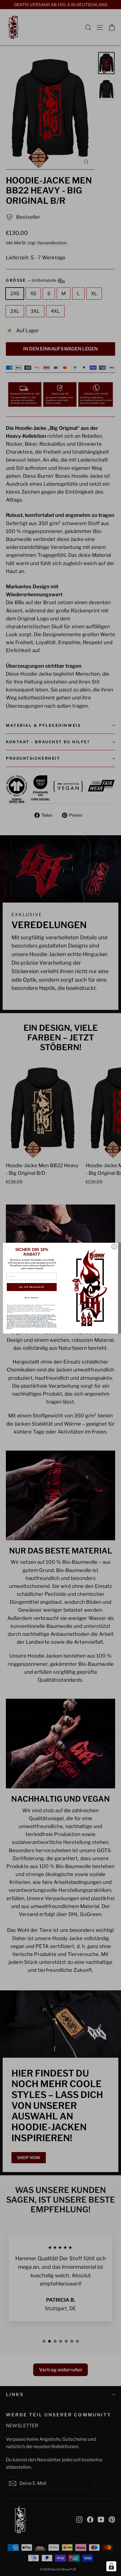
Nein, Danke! (32, 1298)
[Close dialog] (114, 1247)
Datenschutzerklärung (35, 1317)
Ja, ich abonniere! (32, 1287)
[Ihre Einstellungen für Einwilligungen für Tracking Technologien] (111, 2566)
